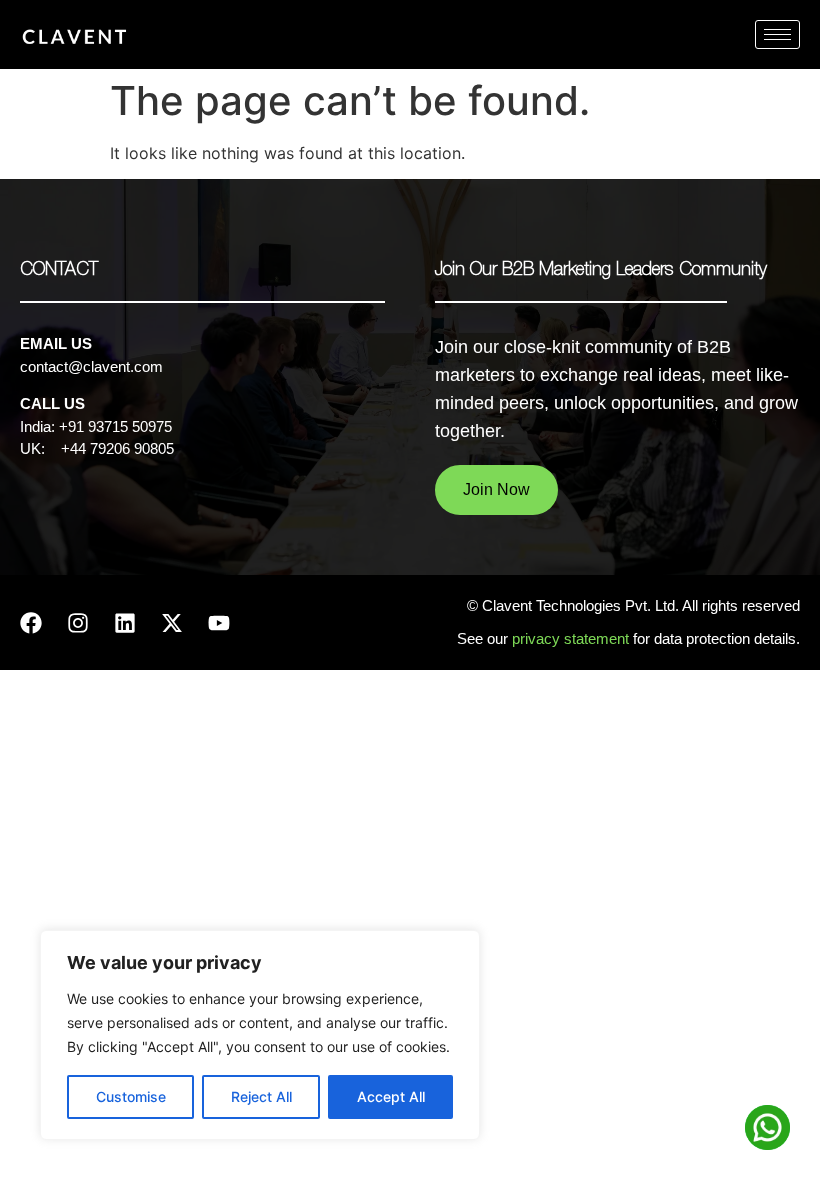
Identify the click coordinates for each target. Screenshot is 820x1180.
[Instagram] (78, 623)
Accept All (391, 1096)
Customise (131, 1096)
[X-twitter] (172, 623)
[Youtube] (219, 623)
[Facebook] (31, 623)
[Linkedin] (125, 623)
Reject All (261, 1096)
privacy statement (572, 638)
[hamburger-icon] (777, 34)
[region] (260, 1035)
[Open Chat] (767, 1127)
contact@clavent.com (91, 366)
